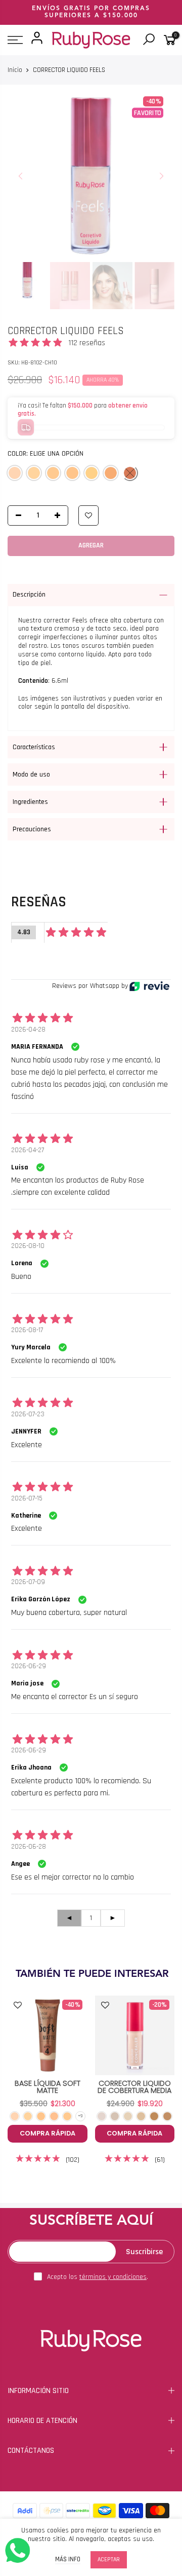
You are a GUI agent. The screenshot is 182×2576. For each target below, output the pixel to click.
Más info (68, 2560)
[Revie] (149, 986)
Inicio (15, 70)
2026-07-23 (28, 1414)
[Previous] (21, 176)
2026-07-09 (28, 1582)
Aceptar (109, 2560)
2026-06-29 (29, 1666)
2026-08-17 (27, 1330)
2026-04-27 (28, 1150)
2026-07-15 (27, 1498)
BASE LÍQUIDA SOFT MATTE (48, 2087)
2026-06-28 (29, 1847)
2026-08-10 (28, 1246)
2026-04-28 (28, 1029)
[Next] (161, 176)
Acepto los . (98, 2277)
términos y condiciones (113, 2277)
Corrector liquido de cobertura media (134, 2087)
